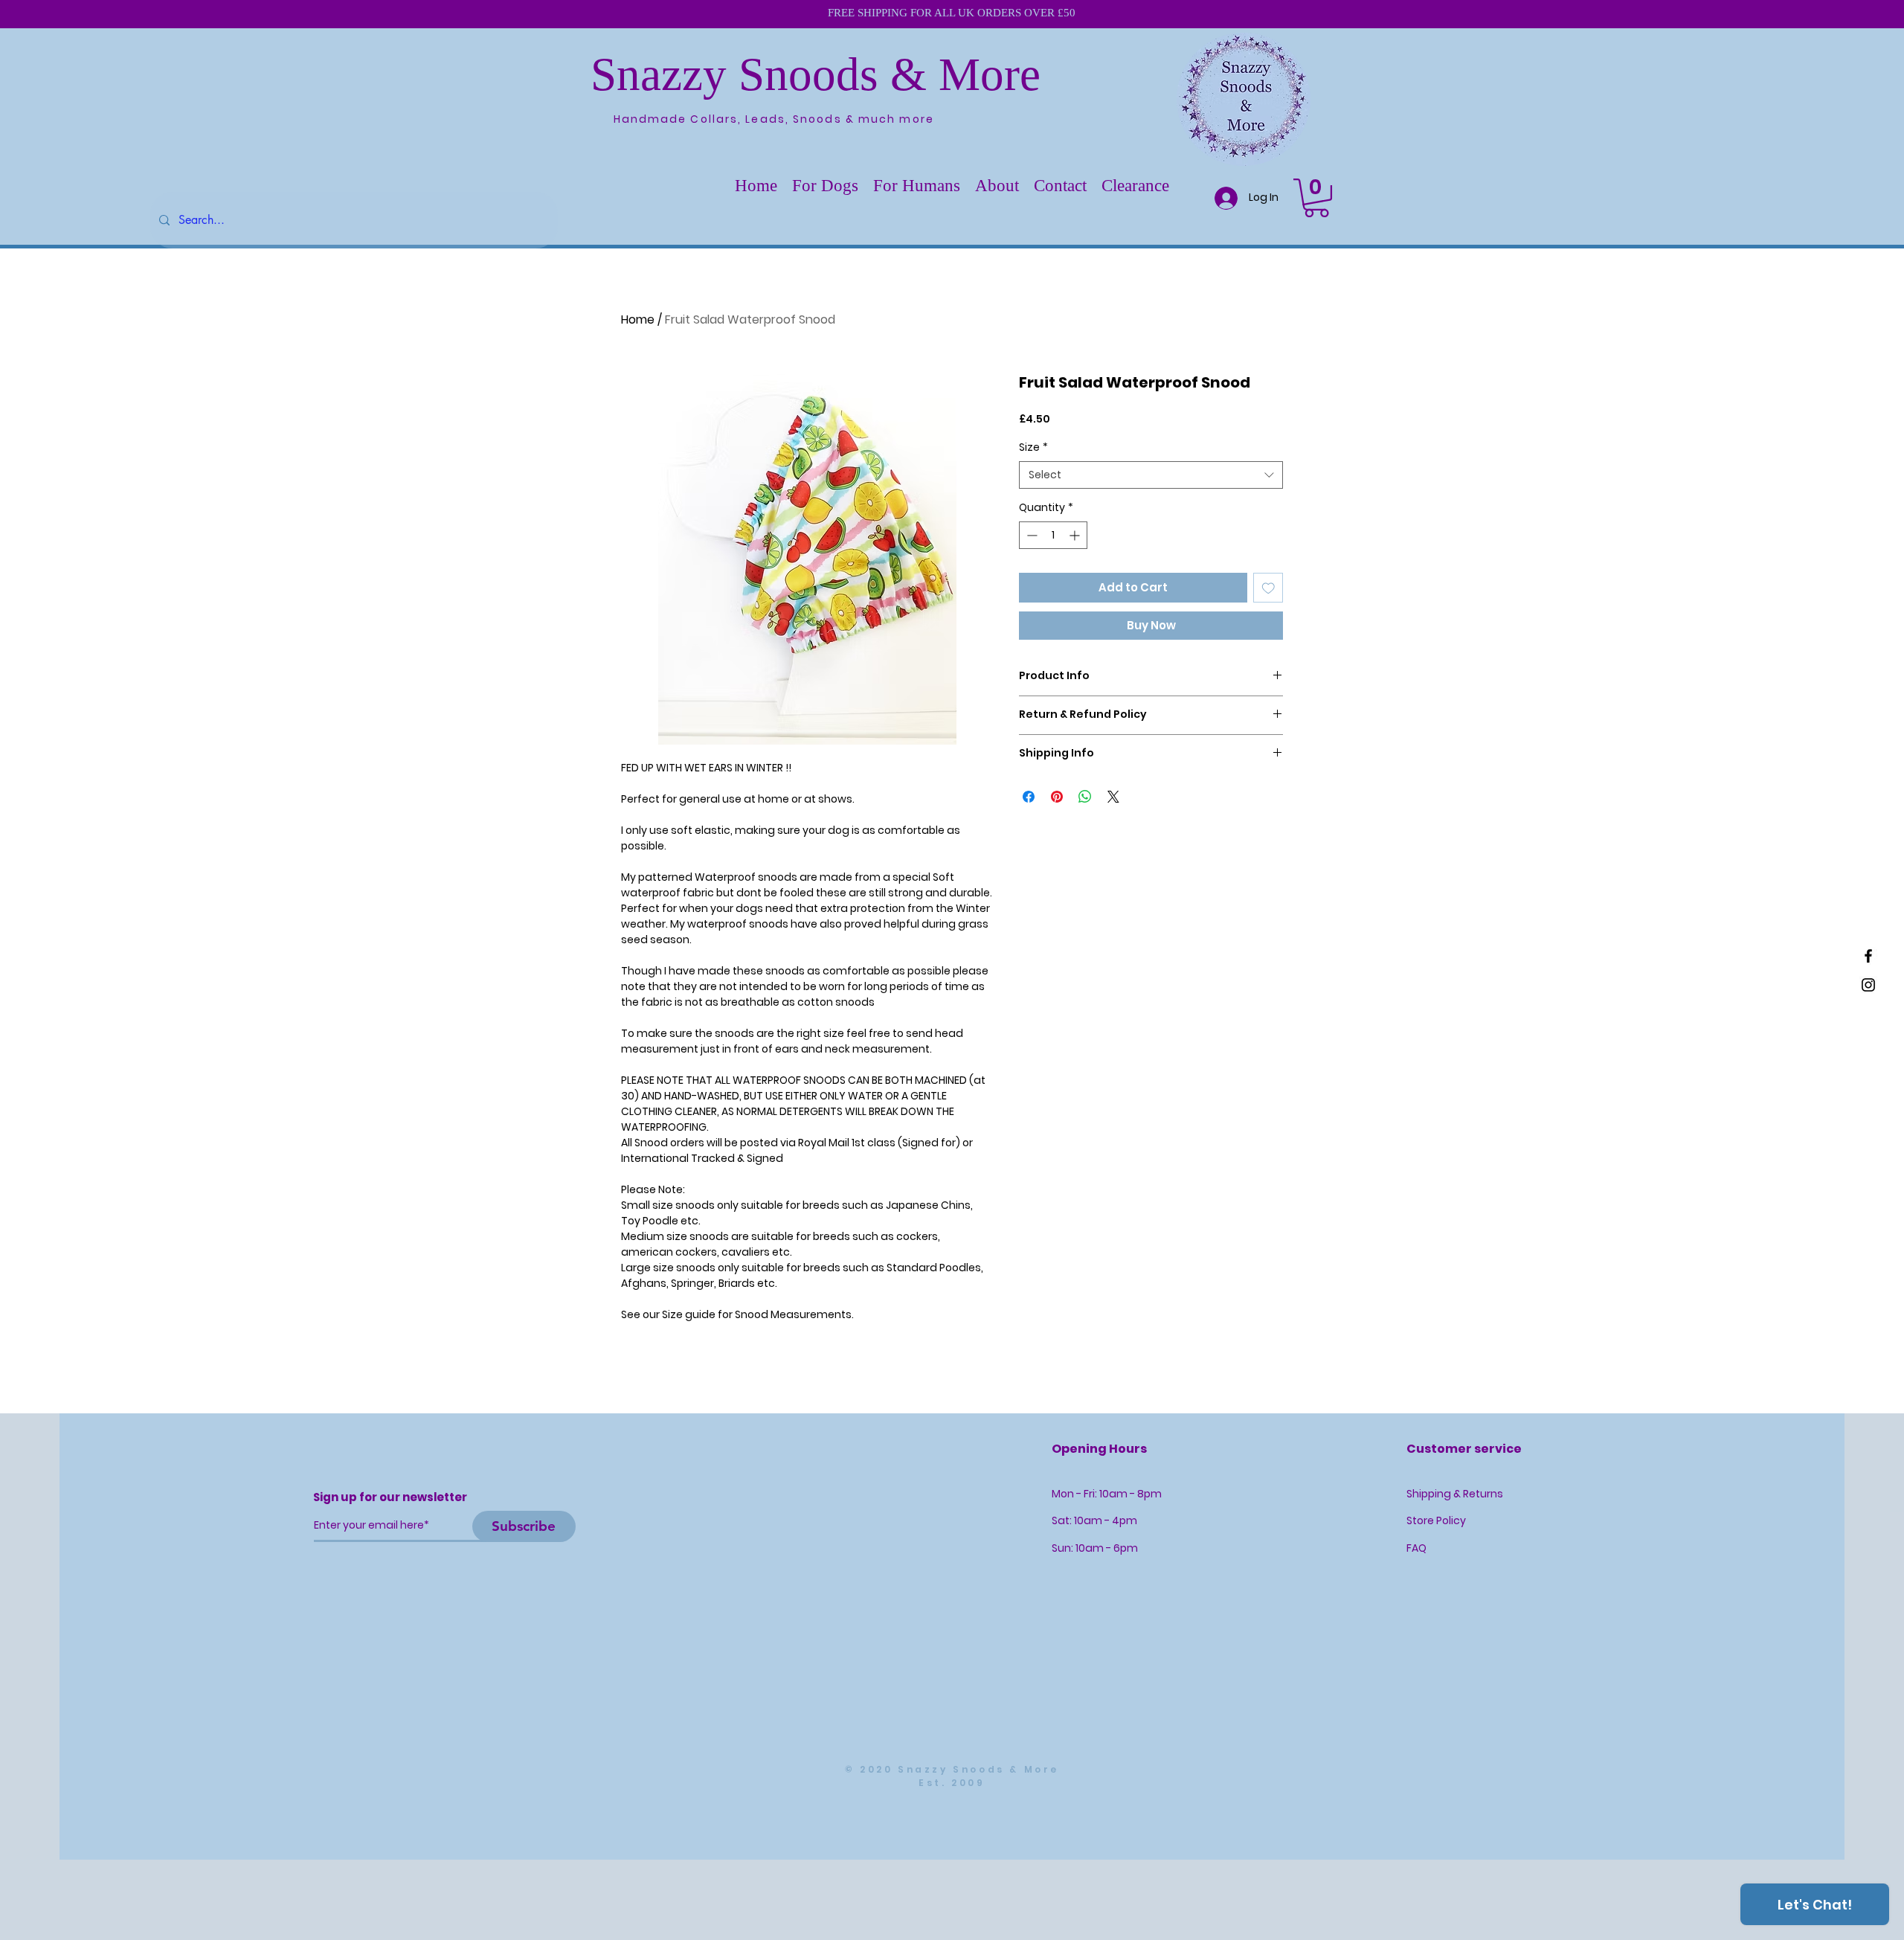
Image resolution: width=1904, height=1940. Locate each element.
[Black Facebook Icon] (1868, 956)
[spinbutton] (1053, 535)
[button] (825, 186)
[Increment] (1076, 535)
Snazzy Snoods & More (816, 74)
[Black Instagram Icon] (1868, 985)
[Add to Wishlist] (1268, 588)
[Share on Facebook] (1029, 797)
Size (1033, 447)
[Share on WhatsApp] (1085, 797)
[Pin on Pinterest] (1057, 797)
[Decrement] (1030, 535)
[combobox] (1151, 475)
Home (638, 319)
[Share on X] (1113, 797)
